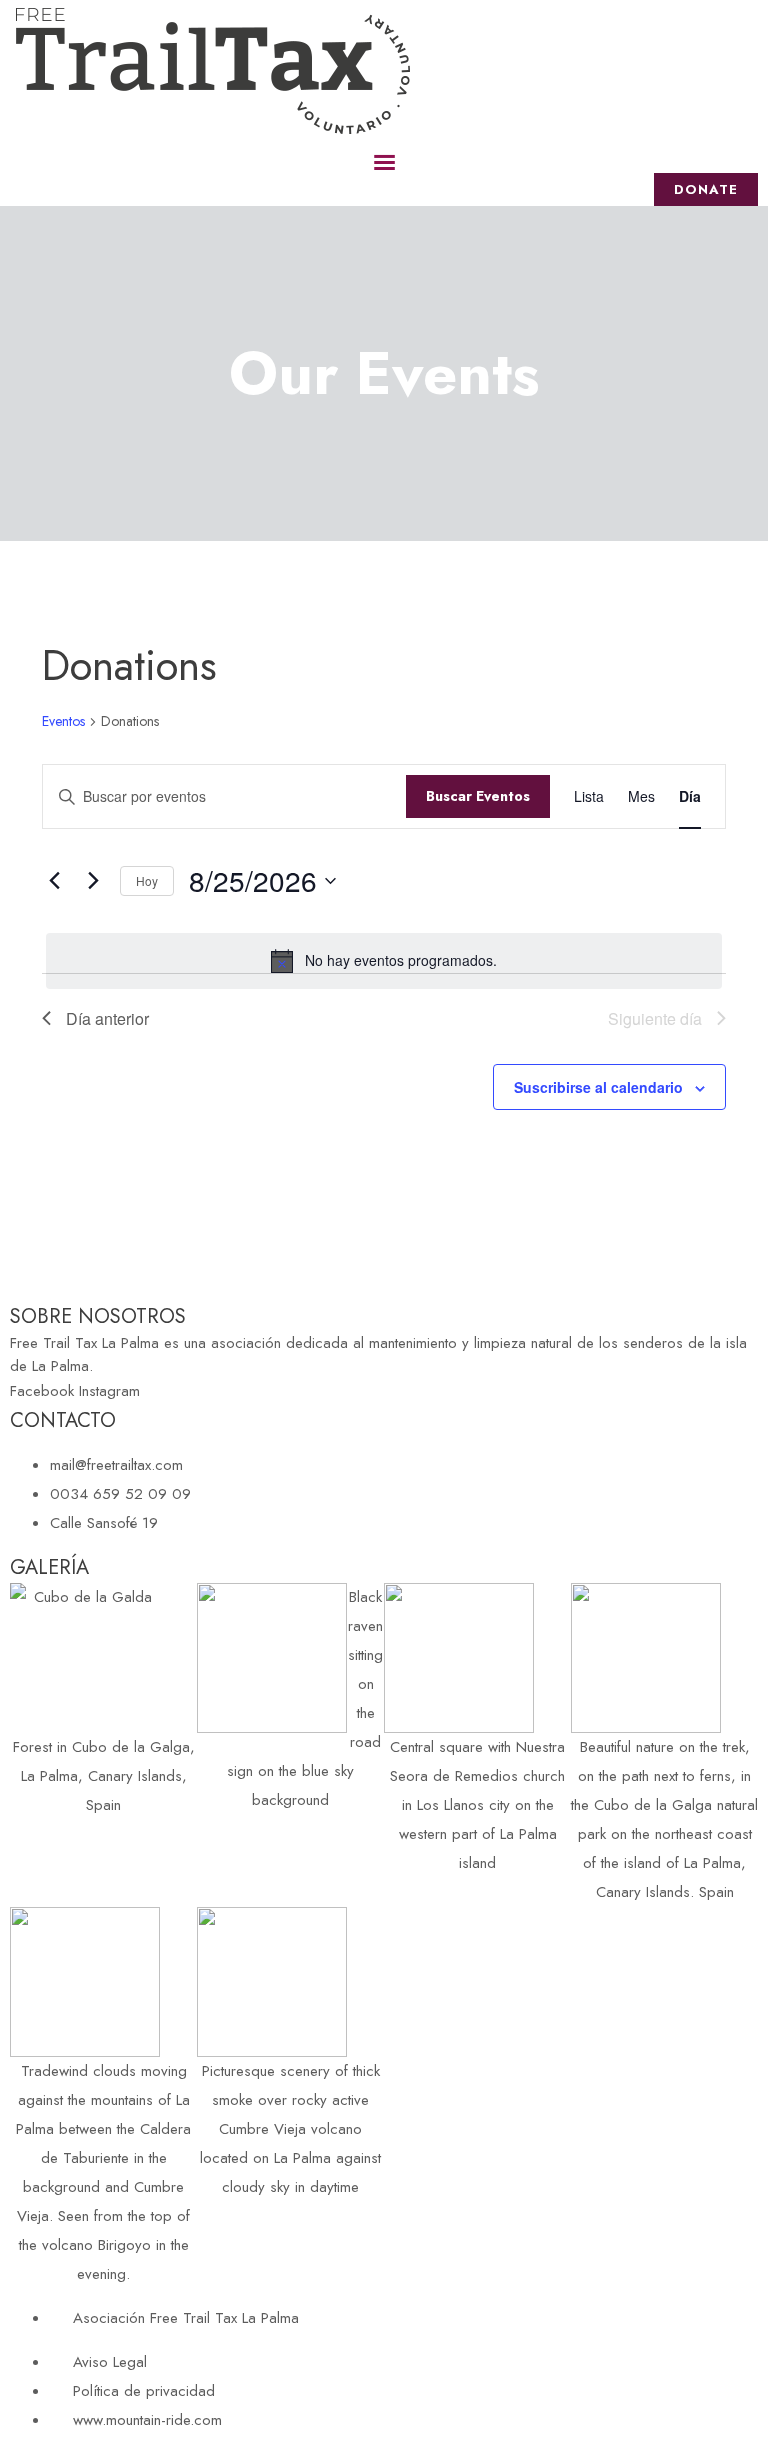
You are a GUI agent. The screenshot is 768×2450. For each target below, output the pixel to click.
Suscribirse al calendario (598, 1087)
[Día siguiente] (93, 881)
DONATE (706, 189)
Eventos (63, 721)
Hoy (147, 880)
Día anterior (107, 1018)
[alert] (384, 961)
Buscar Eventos (478, 796)
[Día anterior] (54, 881)
